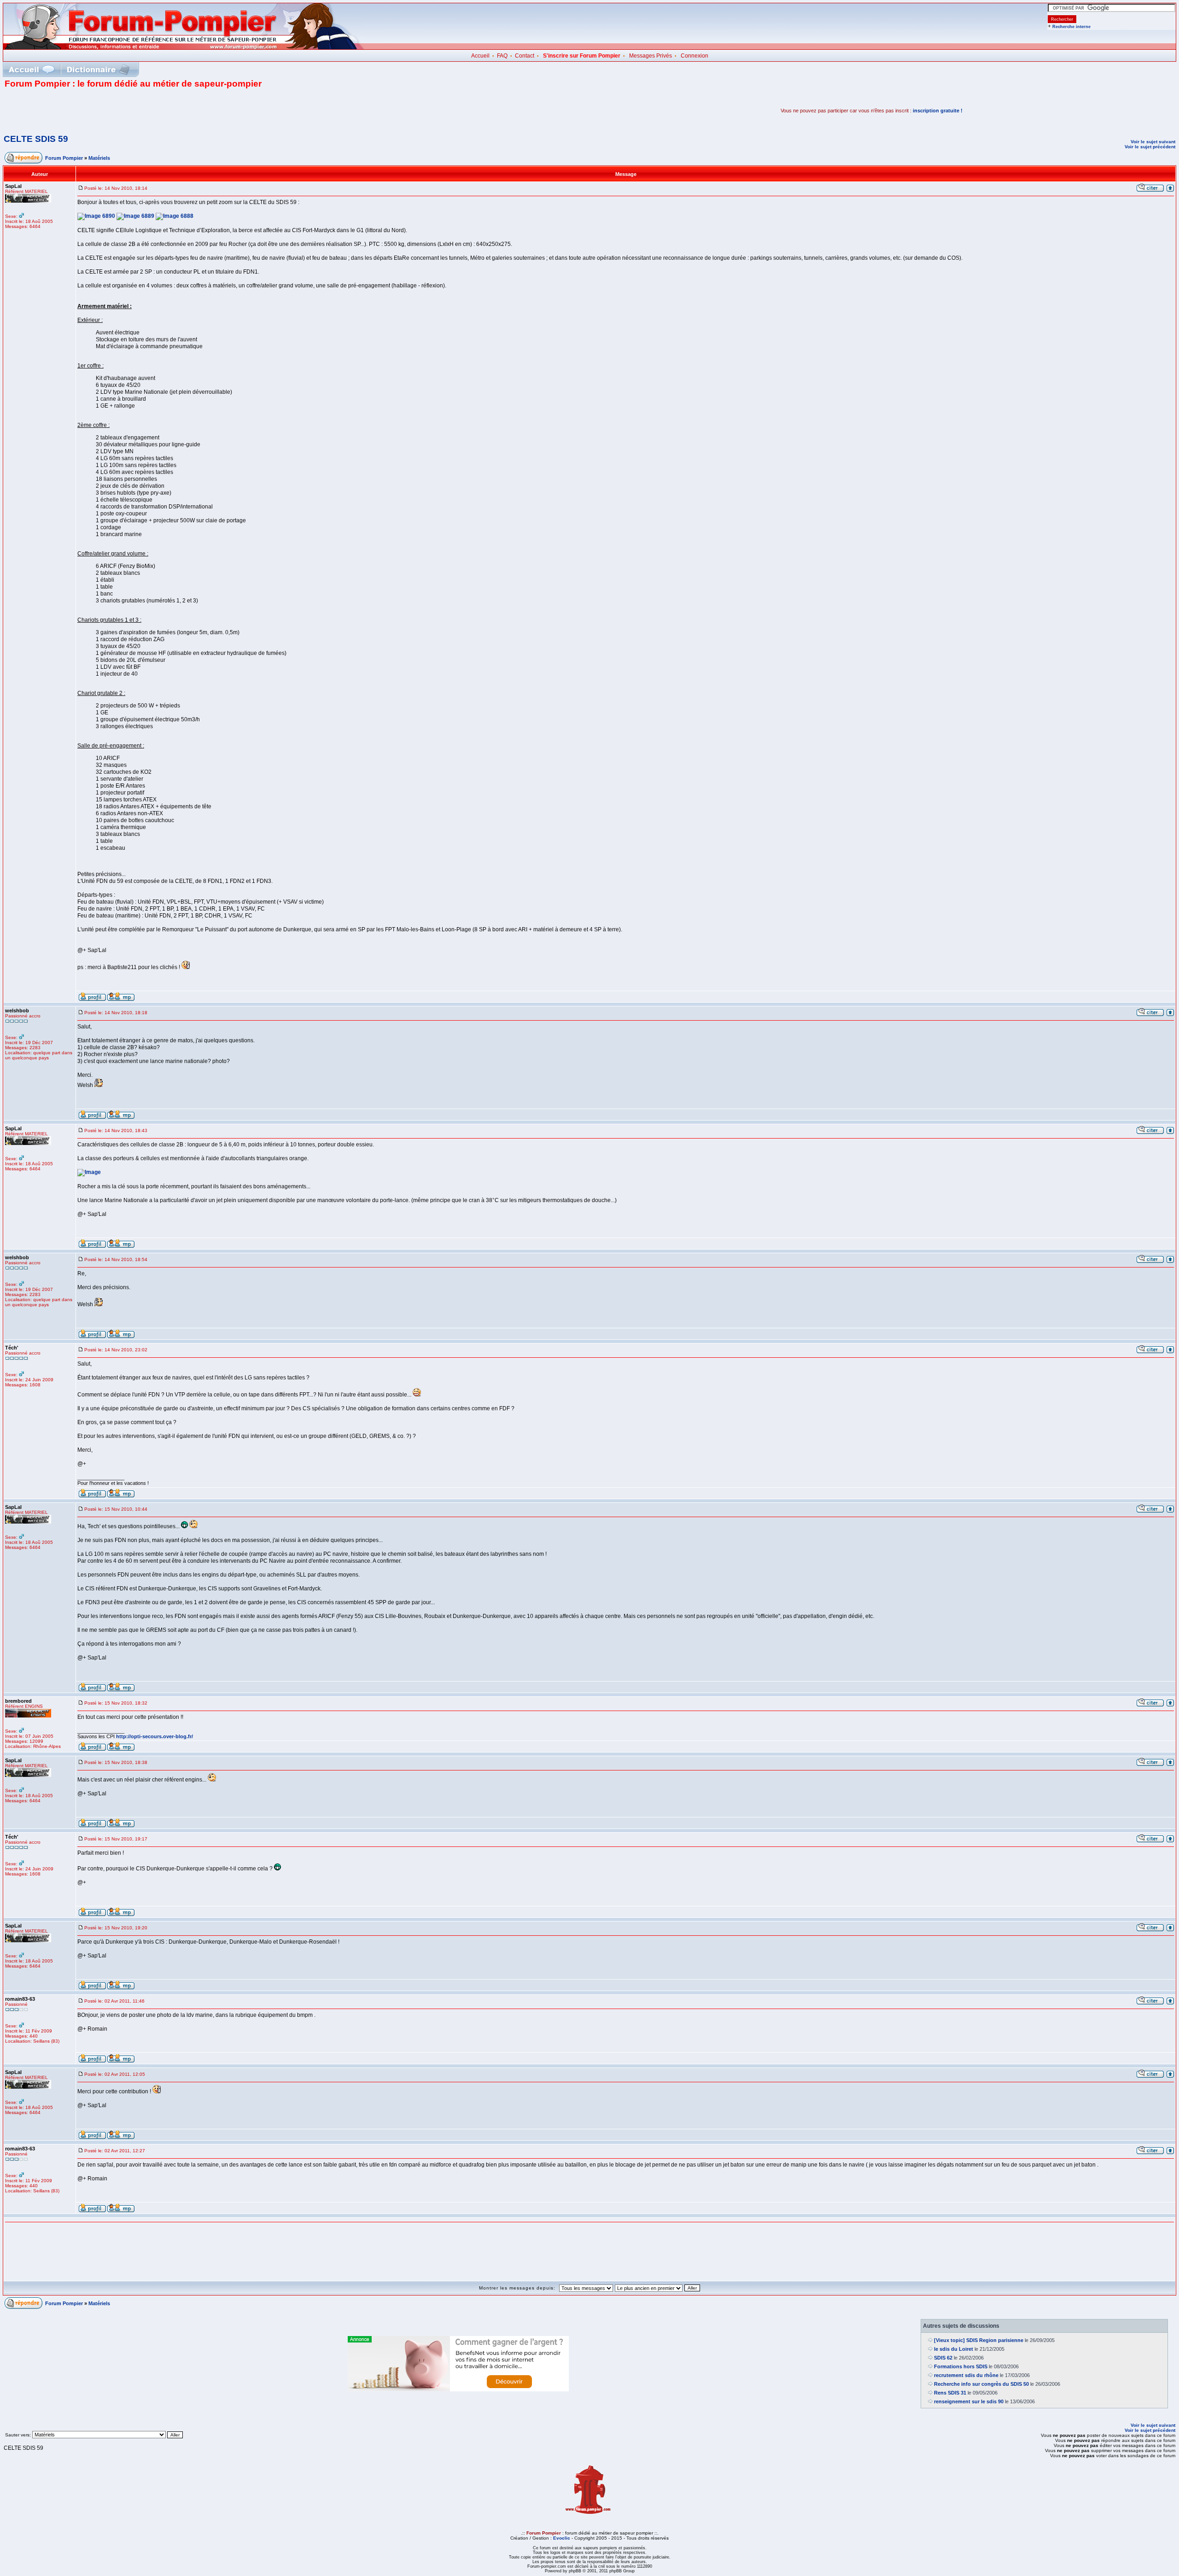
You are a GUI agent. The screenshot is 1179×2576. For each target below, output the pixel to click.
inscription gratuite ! (938, 111)
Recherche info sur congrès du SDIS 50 (981, 2384)
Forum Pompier (64, 158)
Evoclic (562, 2538)
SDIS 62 (943, 2358)
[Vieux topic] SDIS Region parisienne (979, 2340)
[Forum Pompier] (184, 47)
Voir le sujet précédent (1150, 147)
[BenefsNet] (458, 2389)
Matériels (99, 158)
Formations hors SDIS (961, 2366)
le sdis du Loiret (954, 2349)
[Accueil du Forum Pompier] (31, 69)
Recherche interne (1071, 27)
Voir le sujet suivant (1153, 142)
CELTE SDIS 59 (36, 139)
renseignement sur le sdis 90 (969, 2401)
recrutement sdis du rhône (966, 2375)
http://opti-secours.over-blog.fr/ (155, 1736)
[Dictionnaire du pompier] (98, 69)
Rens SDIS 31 (950, 2393)
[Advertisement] (112, 111)
